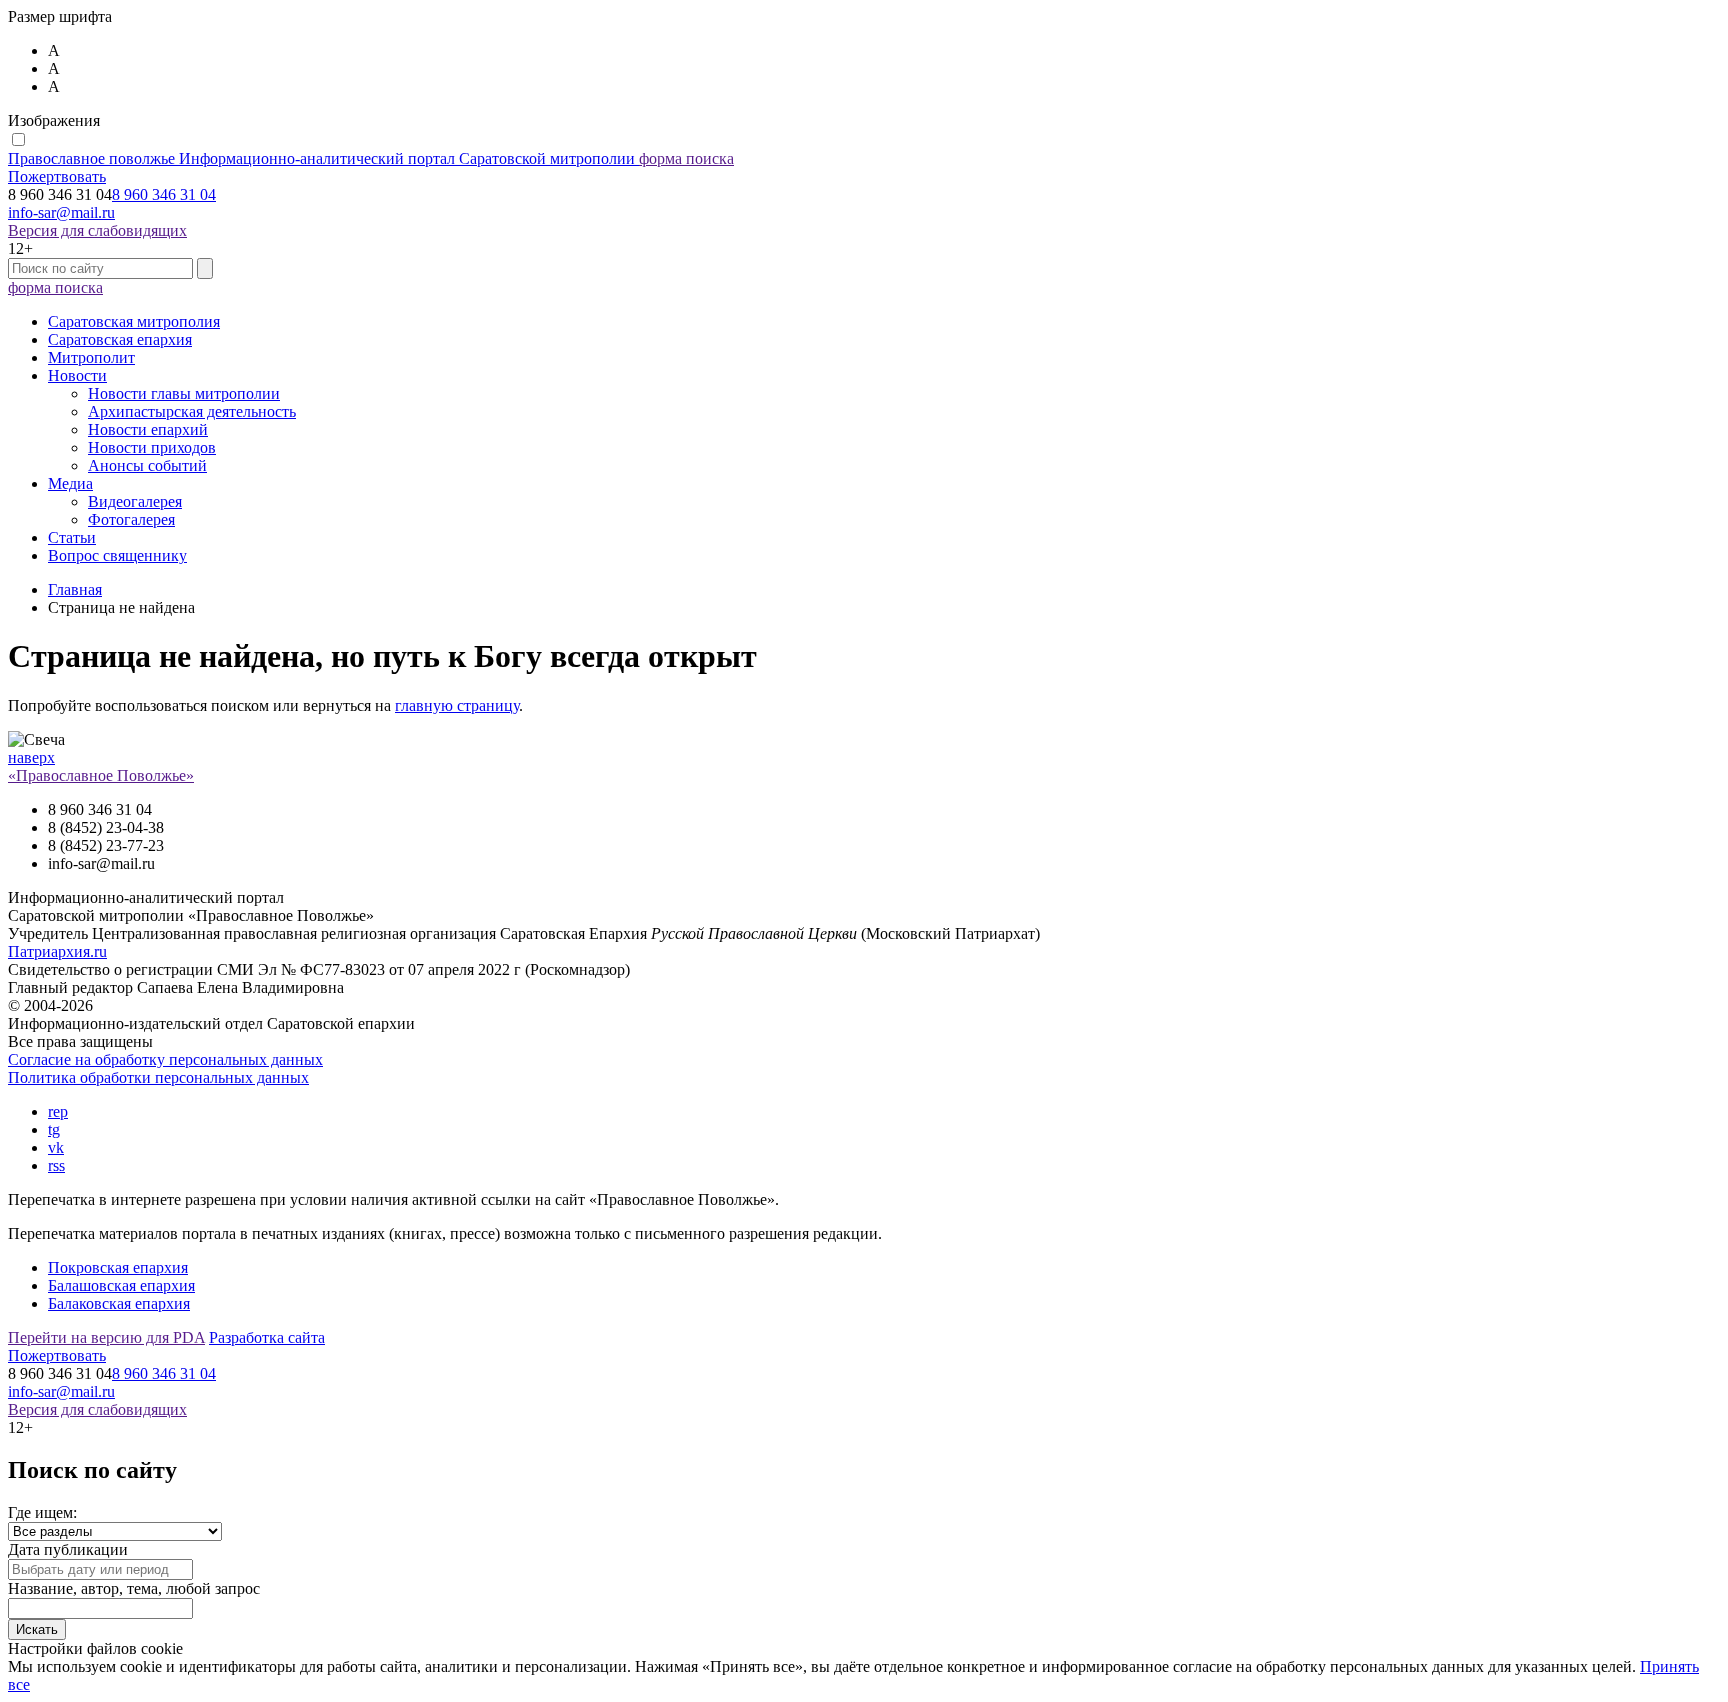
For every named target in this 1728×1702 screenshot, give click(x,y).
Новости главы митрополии (184, 393)
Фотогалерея (131, 519)
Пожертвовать (57, 176)
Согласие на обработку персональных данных (165, 1059)
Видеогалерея (135, 501)
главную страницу (457, 705)
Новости (77, 375)
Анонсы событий (147, 465)
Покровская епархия (118, 1267)
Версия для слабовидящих (97, 230)
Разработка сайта (267, 1337)
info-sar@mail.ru (61, 212)
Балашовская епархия (121, 1285)
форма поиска (686, 158)
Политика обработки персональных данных (158, 1077)
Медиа (70, 483)
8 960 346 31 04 (164, 194)
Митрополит (91, 357)
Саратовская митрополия (134, 321)
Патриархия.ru (57, 951)
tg (54, 1129)
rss (56, 1165)
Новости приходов (152, 447)
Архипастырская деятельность (192, 411)
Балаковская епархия (119, 1303)
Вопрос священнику (117, 555)
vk (56, 1147)
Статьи (72, 537)
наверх (31, 757)
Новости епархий (148, 429)
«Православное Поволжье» (101, 775)
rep (58, 1111)
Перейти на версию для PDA (106, 1337)
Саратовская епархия (120, 339)
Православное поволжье (321, 158)
